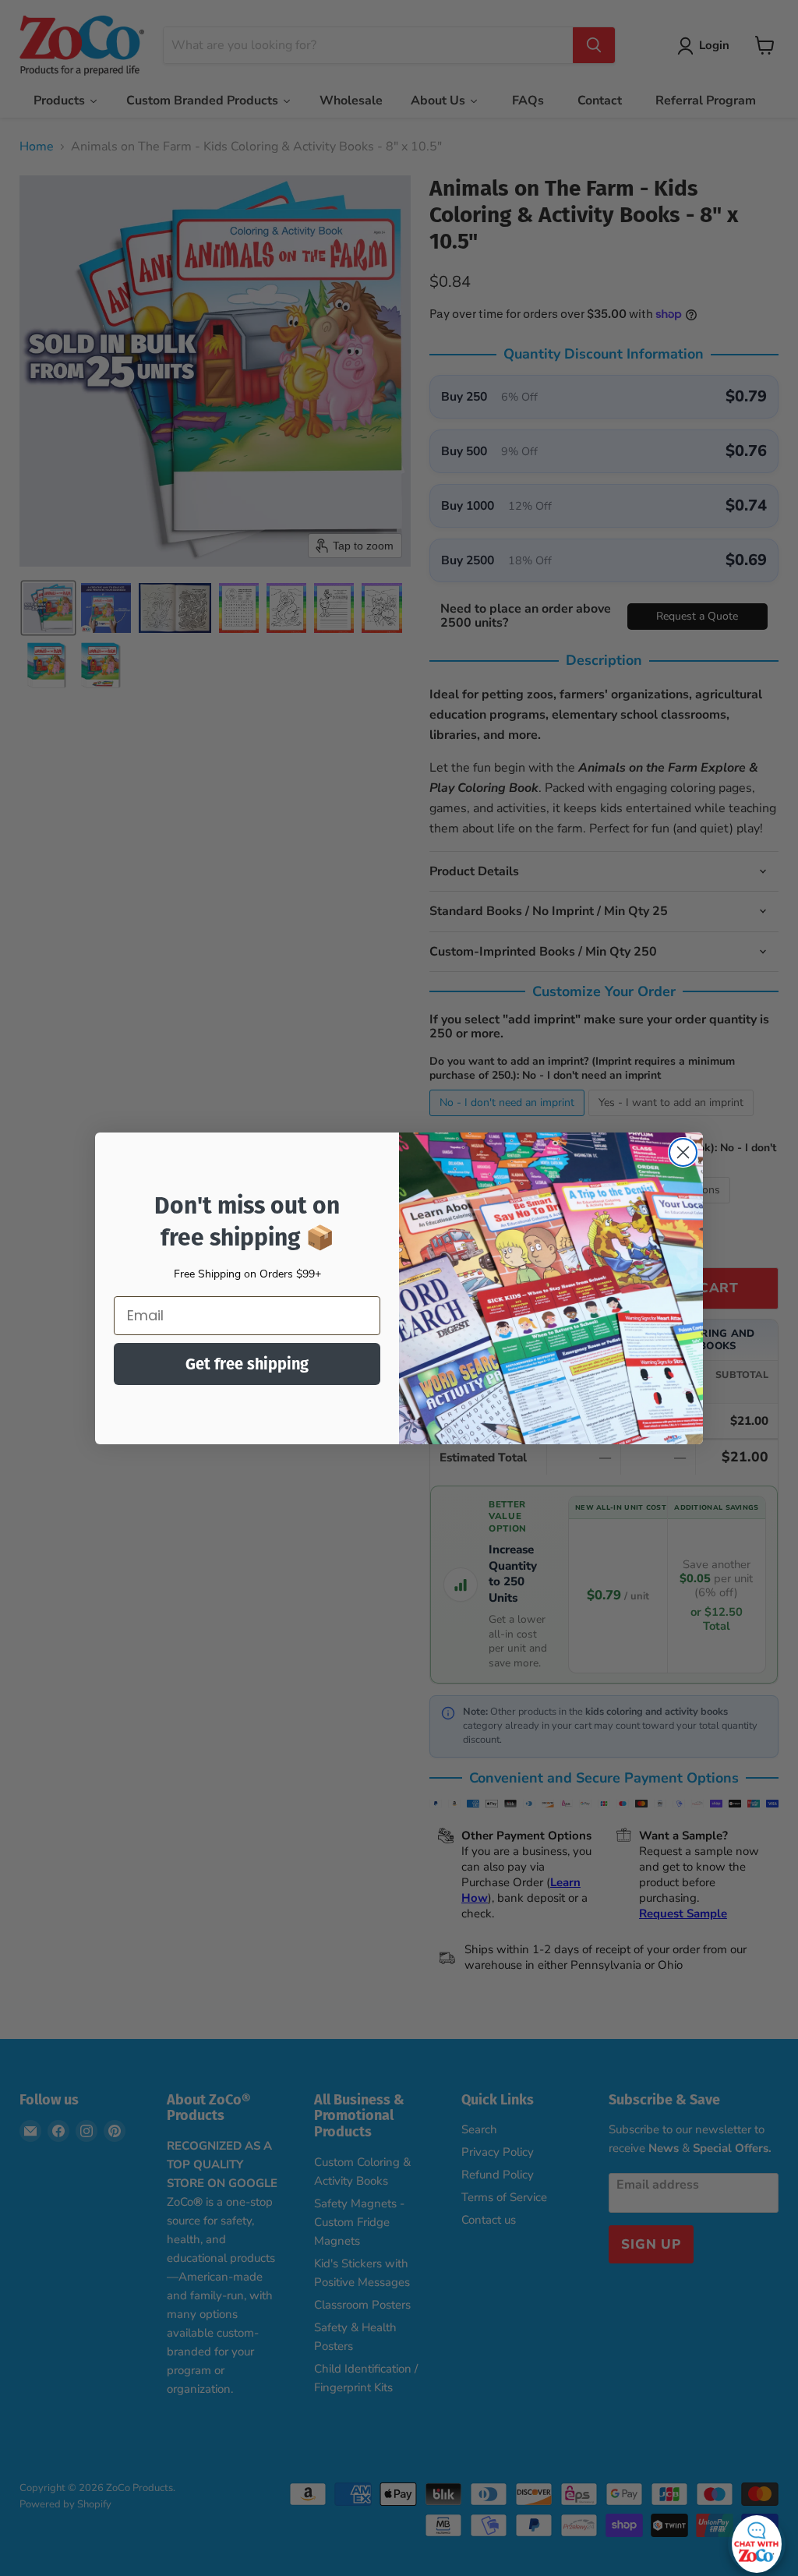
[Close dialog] (683, 1152)
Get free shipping (247, 1364)
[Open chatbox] (757, 2540)
